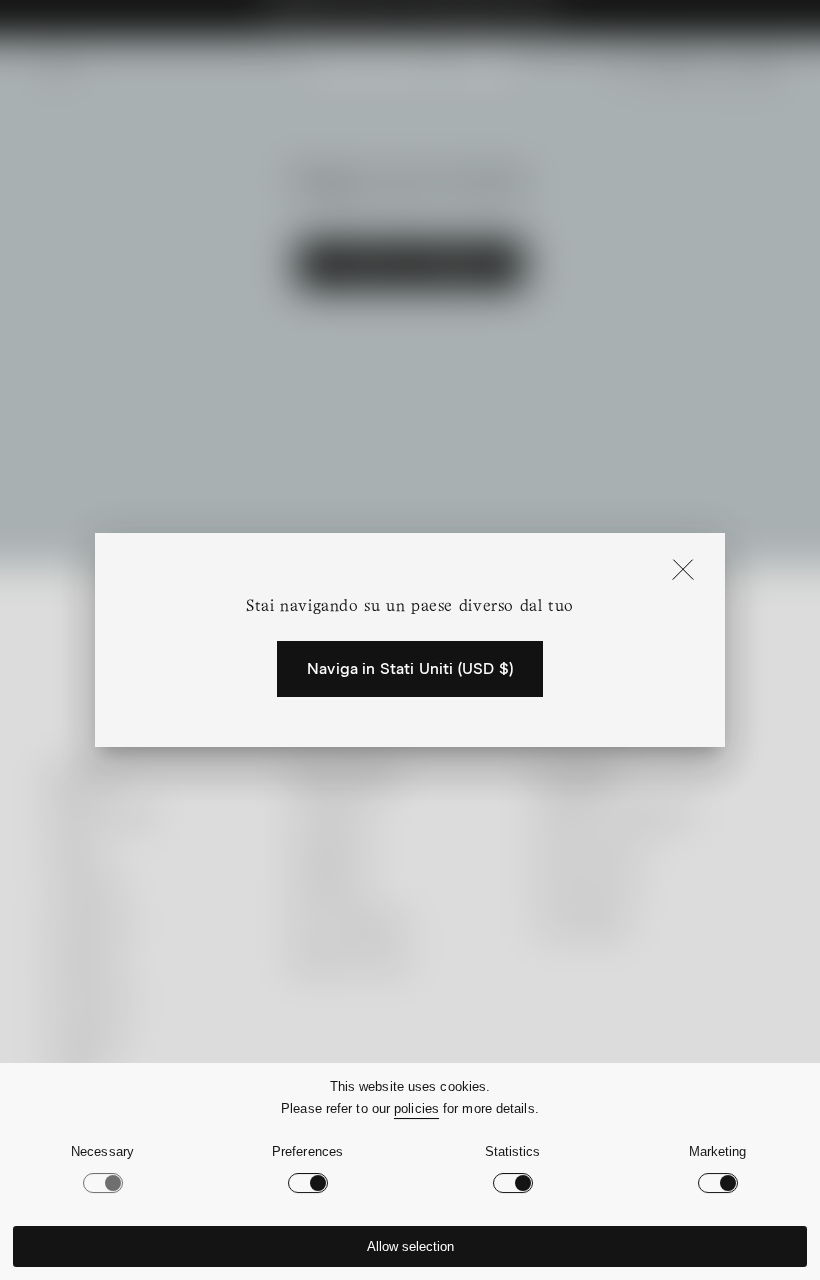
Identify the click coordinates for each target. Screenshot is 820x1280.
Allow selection (410, 1246)
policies (416, 1108)
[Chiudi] (683, 571)
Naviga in (410, 669)
